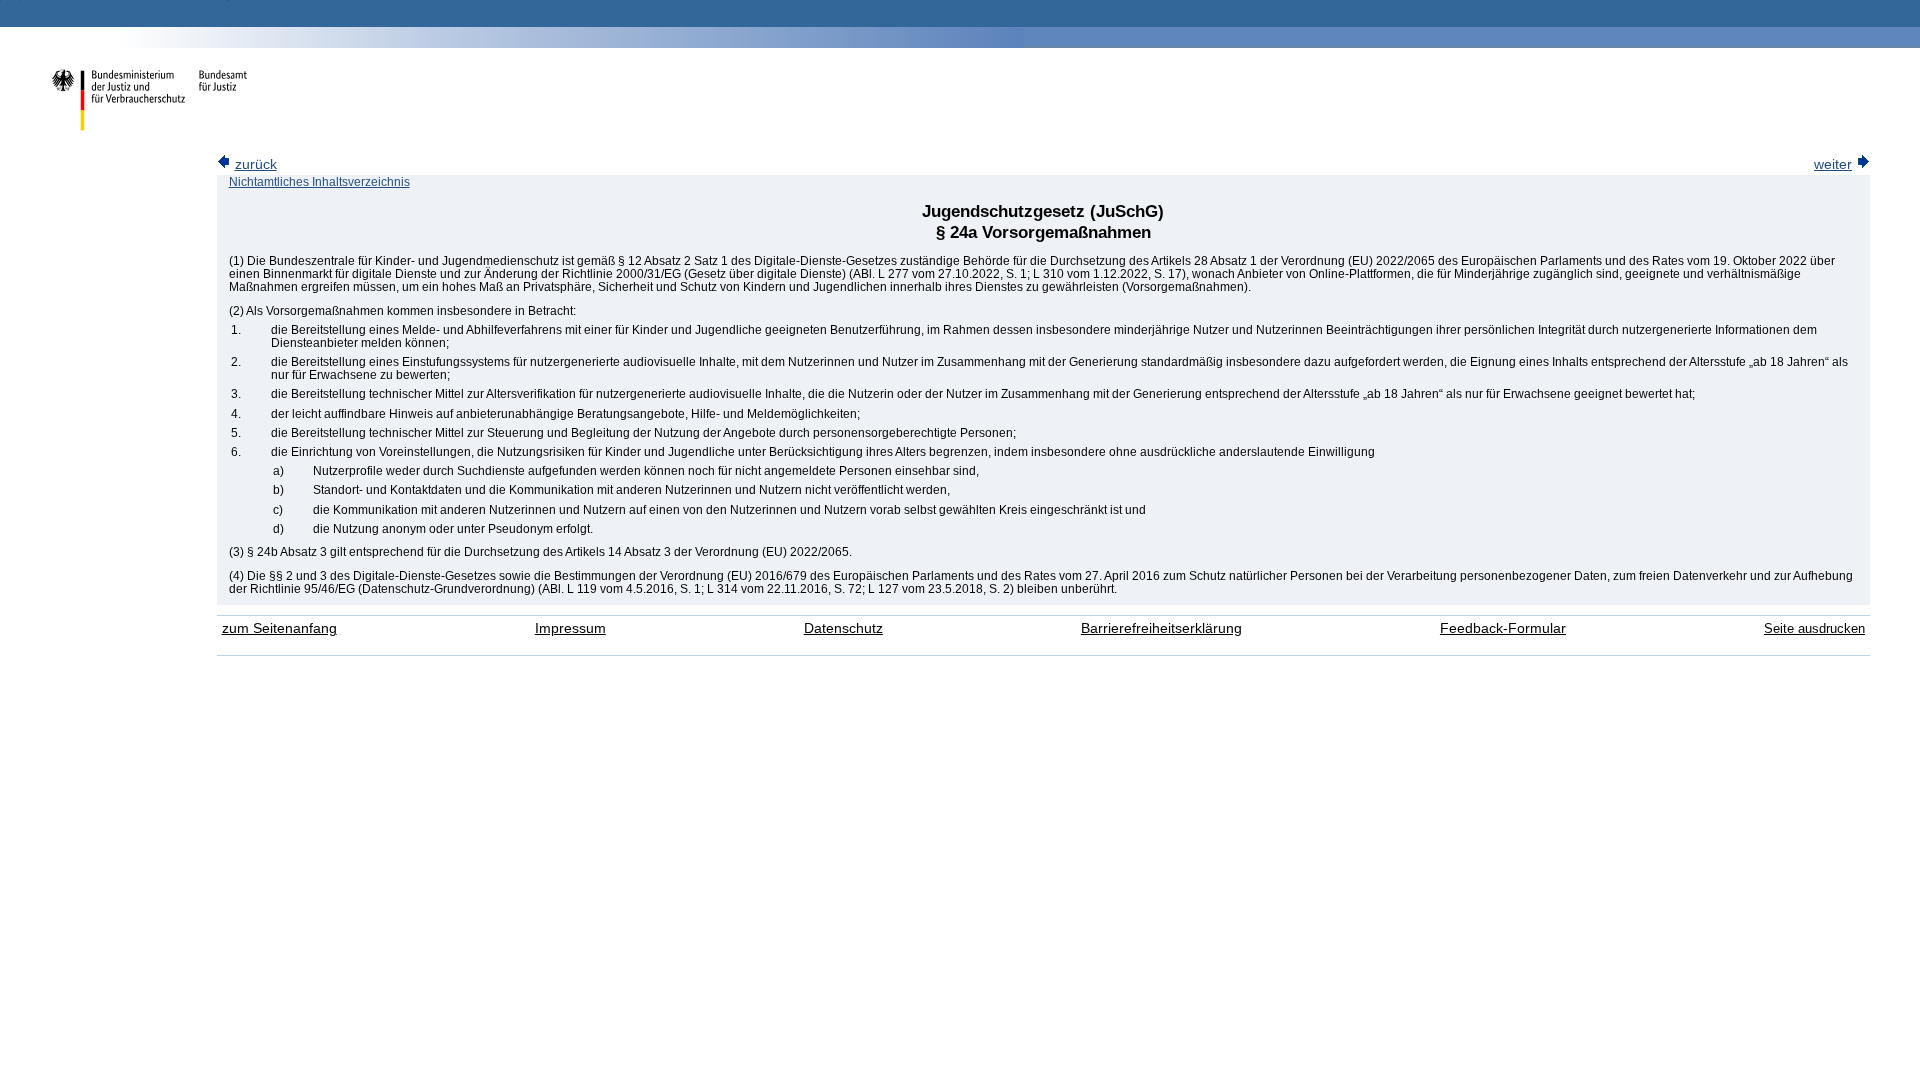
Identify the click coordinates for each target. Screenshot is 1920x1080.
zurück (256, 164)
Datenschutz (843, 628)
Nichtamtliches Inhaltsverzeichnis (319, 182)
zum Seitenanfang (279, 628)
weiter (1833, 164)
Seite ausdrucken (1814, 628)
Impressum (570, 628)
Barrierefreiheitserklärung (1161, 628)
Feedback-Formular (1503, 628)
